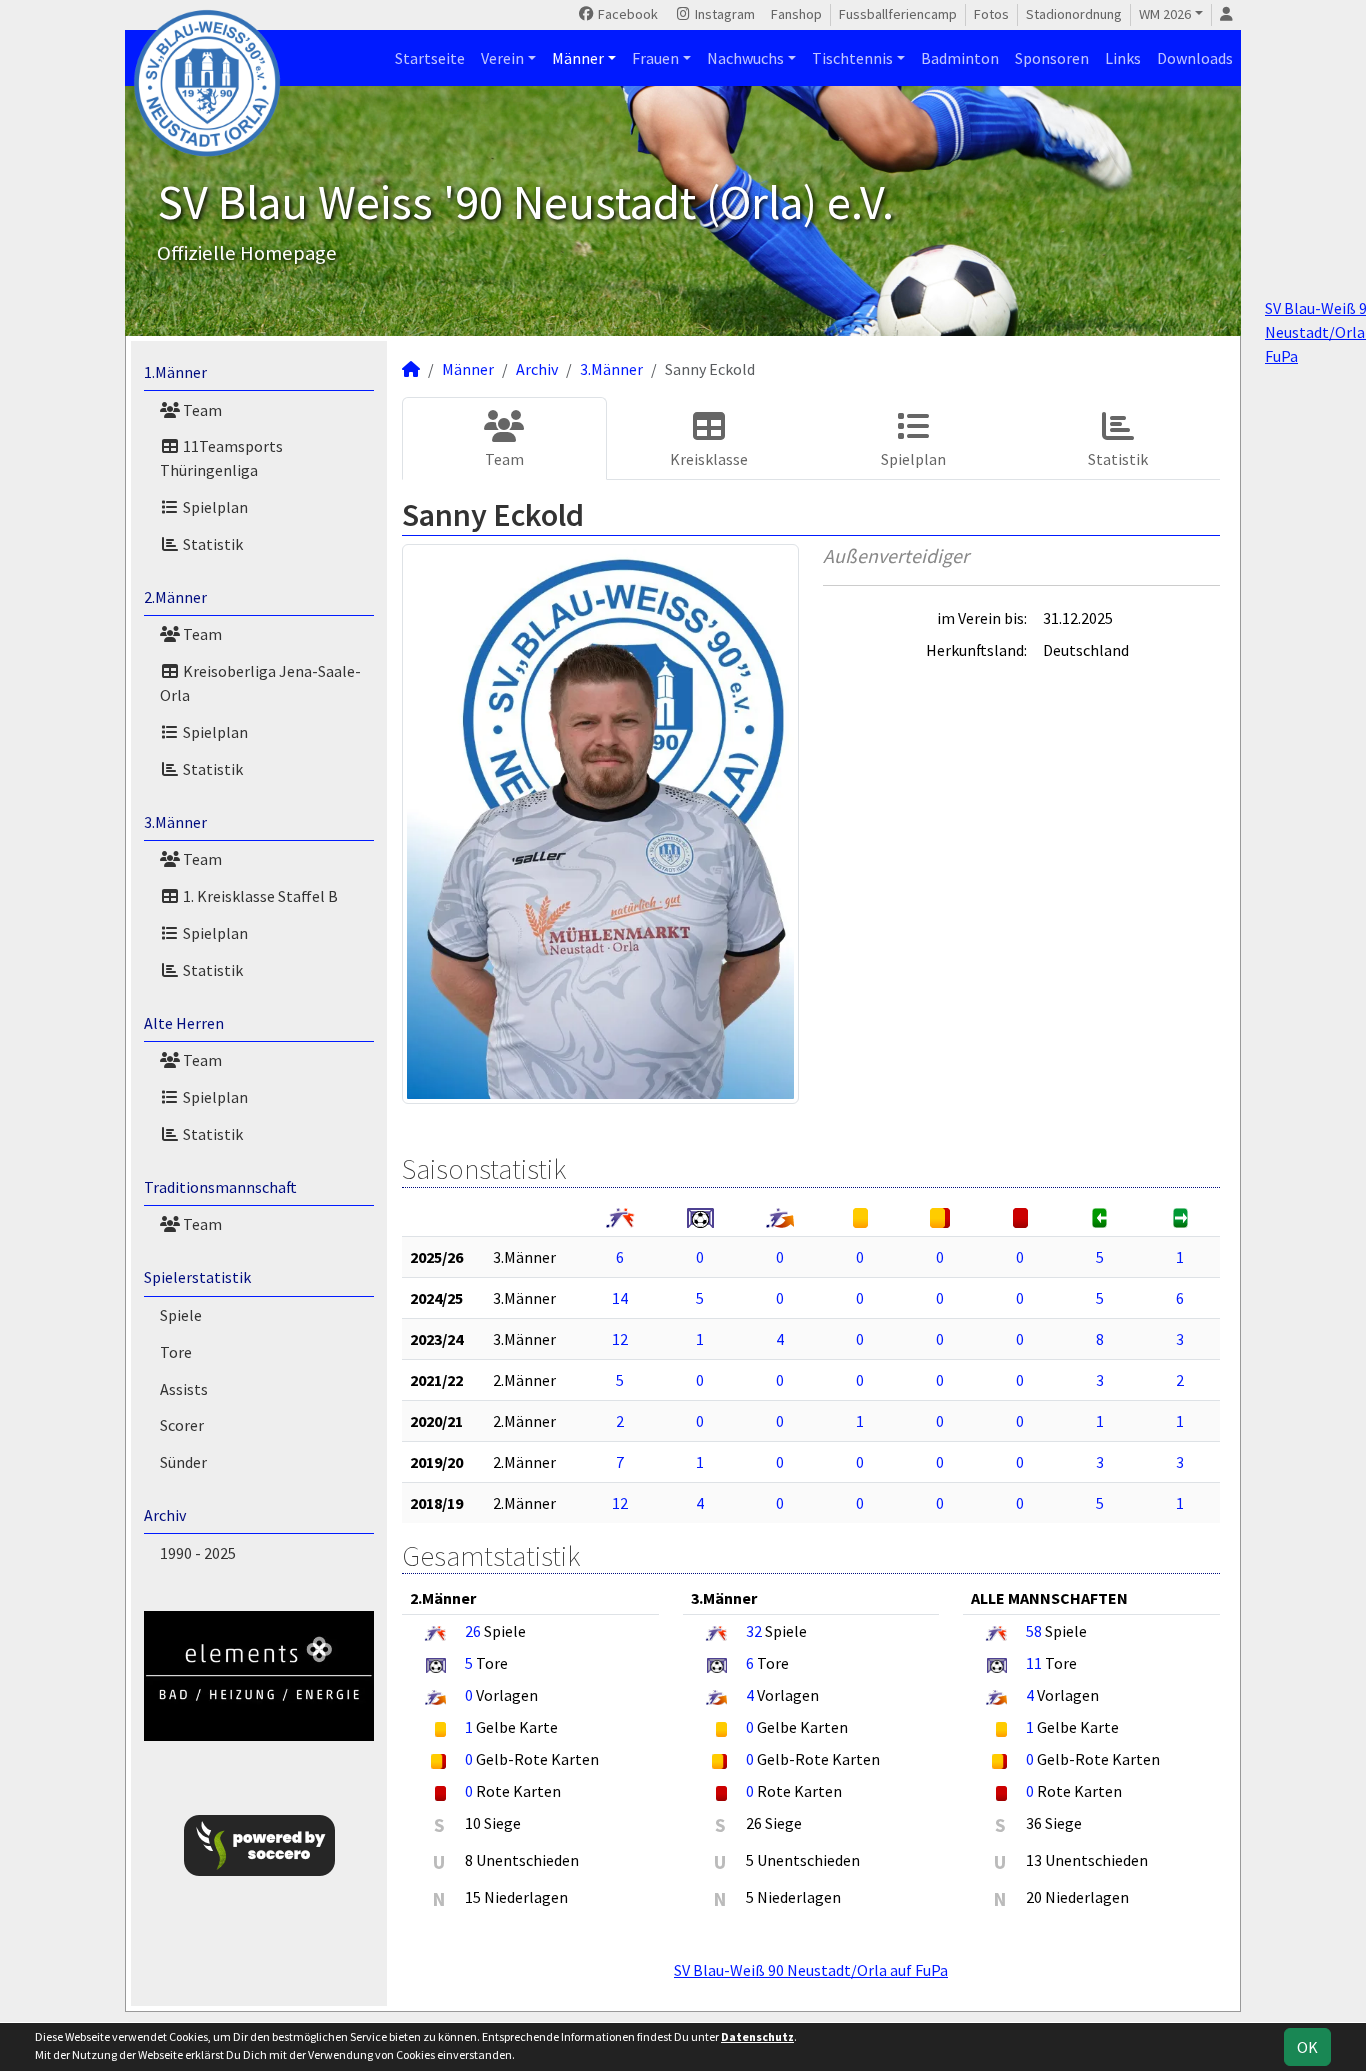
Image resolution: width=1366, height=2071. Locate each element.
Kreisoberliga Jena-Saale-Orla (260, 683)
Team (201, 410)
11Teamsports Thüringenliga (221, 458)
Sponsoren (1052, 58)
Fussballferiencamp (898, 14)
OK (1307, 2047)
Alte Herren (184, 1023)
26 (473, 1631)
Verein (502, 58)
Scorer (182, 1425)
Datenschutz (757, 2036)
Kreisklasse (709, 459)
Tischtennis (852, 58)
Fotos (991, 14)
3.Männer (175, 822)
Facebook (626, 14)
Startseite (430, 58)
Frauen (655, 58)
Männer (578, 58)
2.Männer (175, 597)
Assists (184, 1389)
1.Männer (175, 372)
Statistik (211, 544)
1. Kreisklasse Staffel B (259, 896)
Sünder (183, 1462)
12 (620, 1339)
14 (620, 1298)
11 (1034, 1663)
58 (1034, 1631)
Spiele (181, 1315)
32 (754, 1631)
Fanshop (796, 14)
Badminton (960, 58)
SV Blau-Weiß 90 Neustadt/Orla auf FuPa (811, 1970)
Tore (176, 1352)
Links (1123, 58)
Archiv (165, 1515)
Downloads (1195, 58)
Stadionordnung (1074, 14)
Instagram (723, 14)
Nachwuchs (745, 58)
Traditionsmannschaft (220, 1187)
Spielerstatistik (197, 1277)
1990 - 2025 (198, 1553)
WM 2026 (1165, 14)
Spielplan (214, 507)
